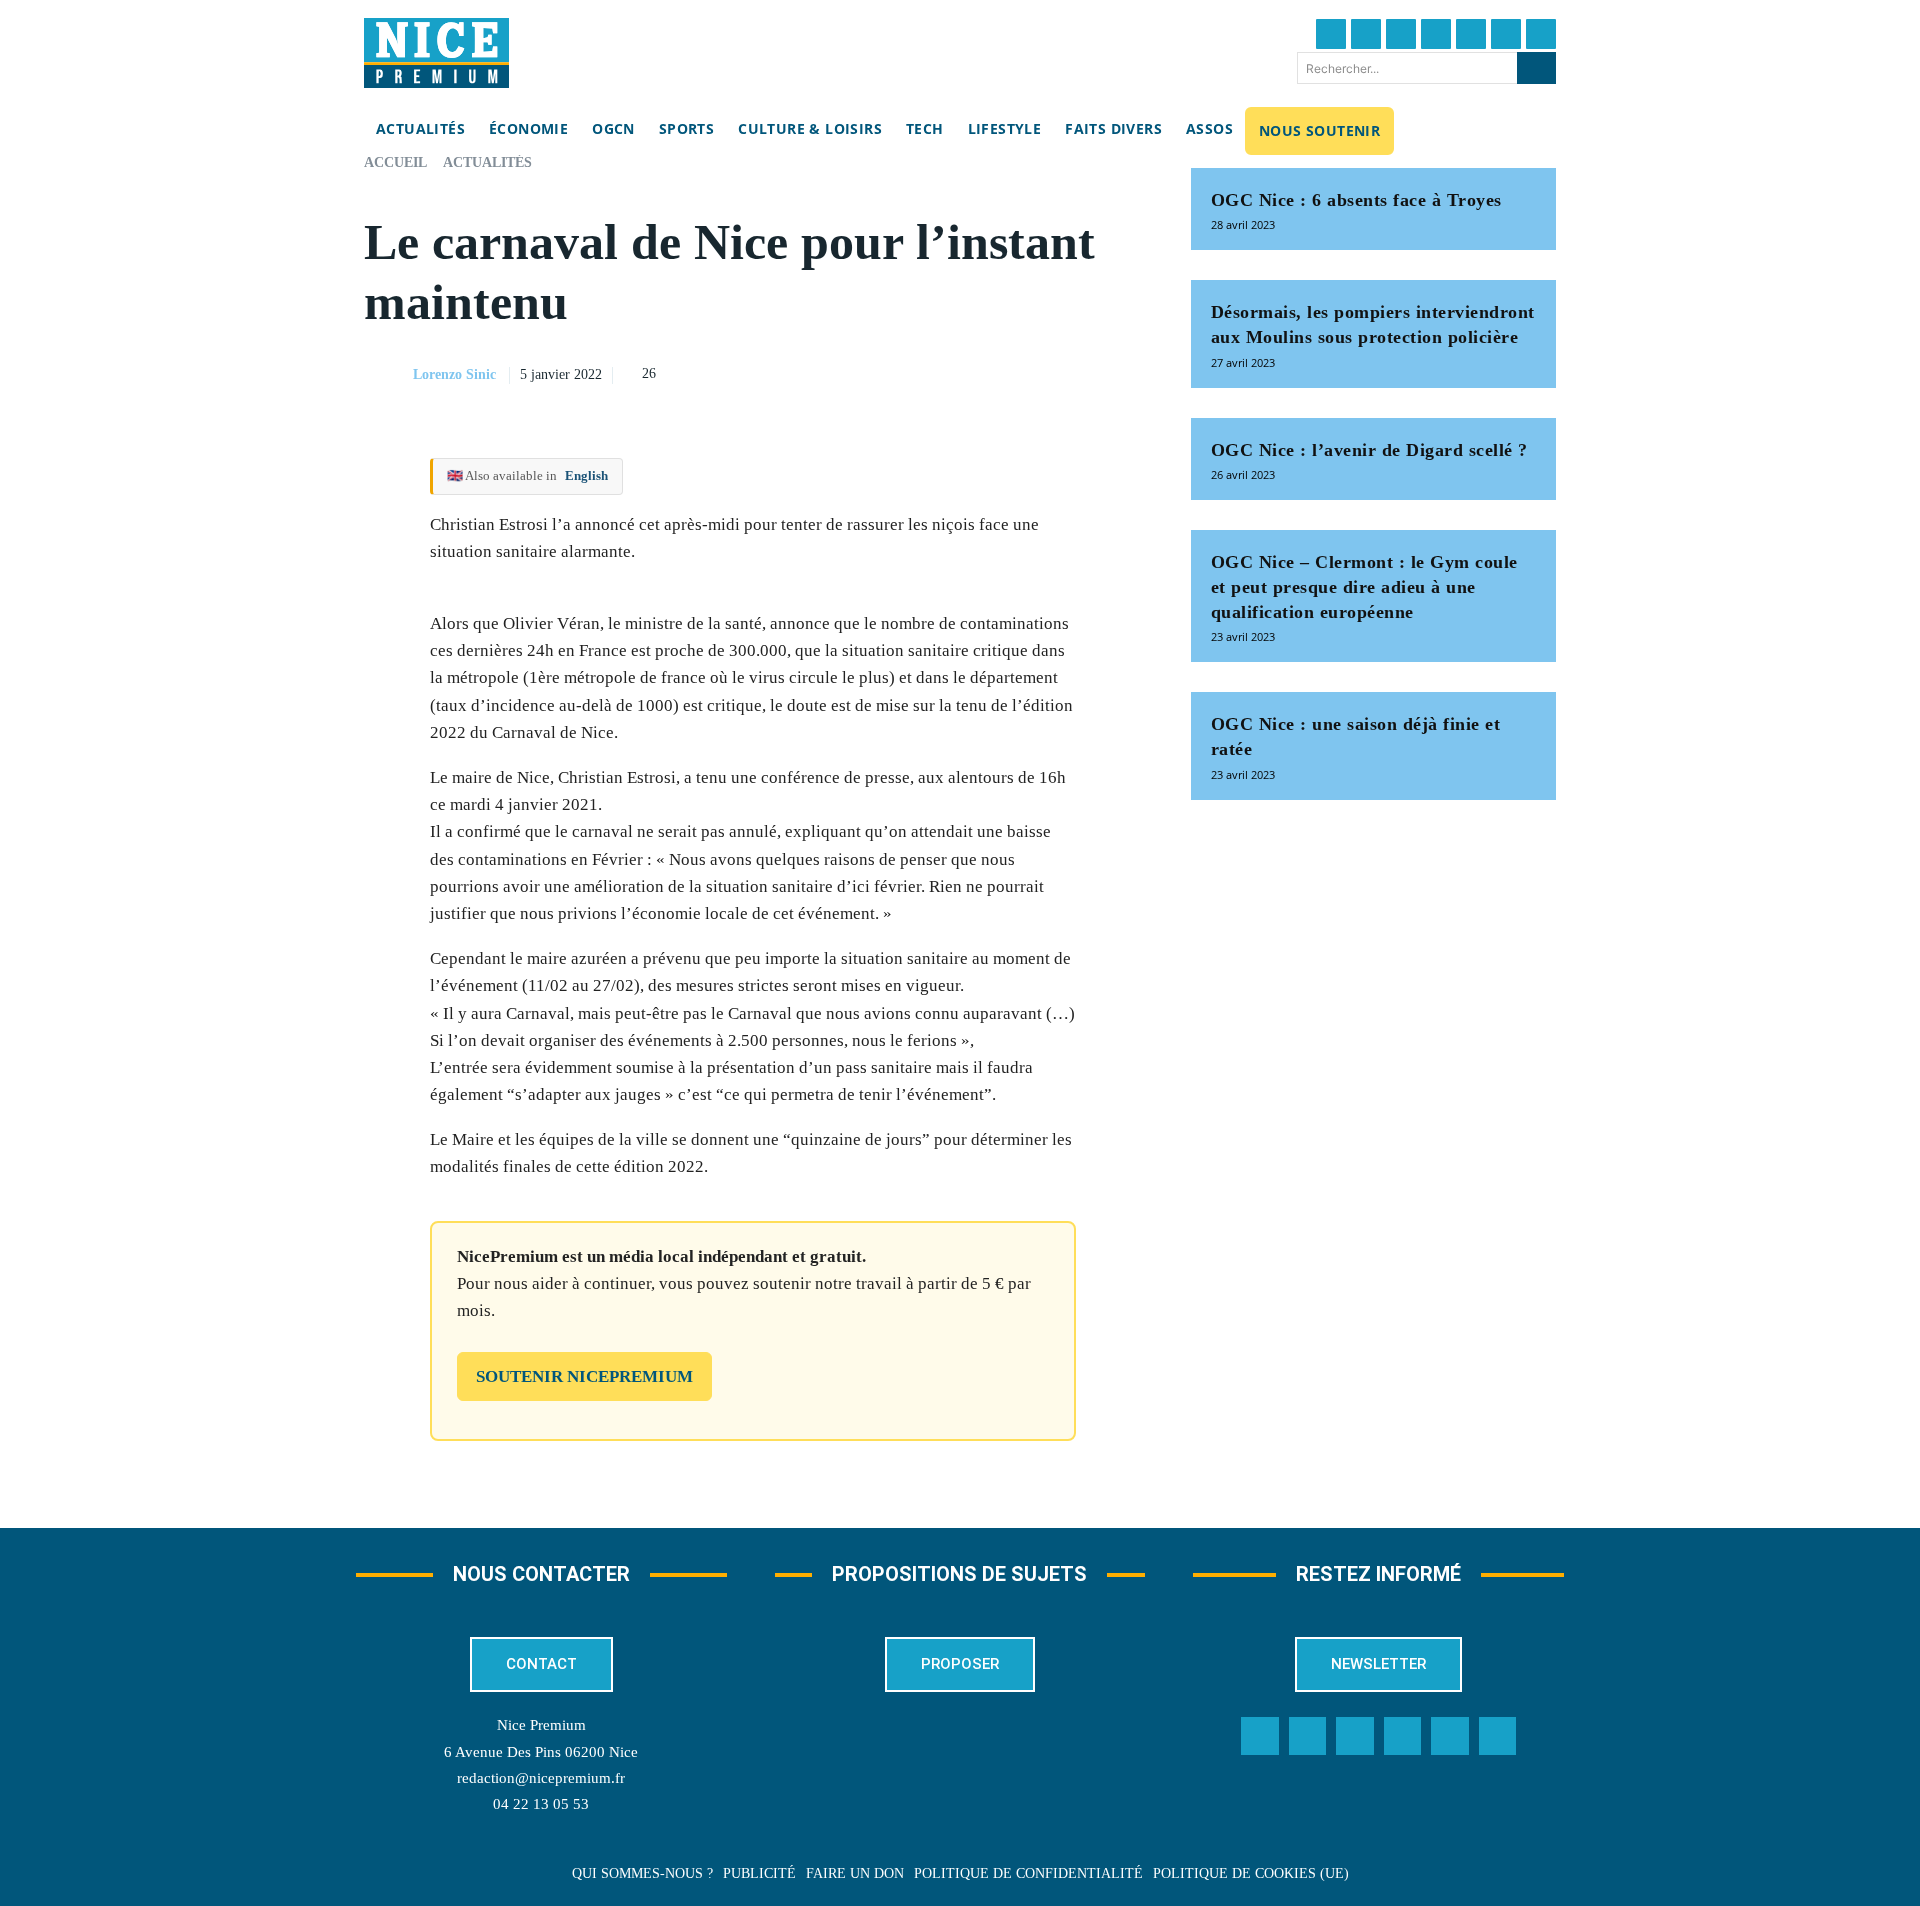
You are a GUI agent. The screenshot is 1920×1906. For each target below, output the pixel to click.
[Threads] (1436, 34)
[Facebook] (1331, 34)
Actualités (487, 162)
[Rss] (1498, 1736)
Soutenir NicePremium (584, 1376)
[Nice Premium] (436, 53)
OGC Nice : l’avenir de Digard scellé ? (1369, 450)
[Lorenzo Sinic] (387, 375)
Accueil (395, 162)
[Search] (1536, 68)
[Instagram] (1401, 34)
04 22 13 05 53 (541, 1804)
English (586, 475)
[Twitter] (1366, 34)
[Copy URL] (939, 372)
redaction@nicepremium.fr (541, 1778)
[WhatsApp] (1077, 372)
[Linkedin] (1506, 34)
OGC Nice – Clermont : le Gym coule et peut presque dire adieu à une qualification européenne (1364, 587)
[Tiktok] (1471, 34)
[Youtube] (1541, 34)
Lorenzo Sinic (454, 374)
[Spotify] (1450, 1736)
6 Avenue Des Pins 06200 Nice (541, 1752)
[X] (1031, 372)
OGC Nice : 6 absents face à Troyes (1356, 200)
